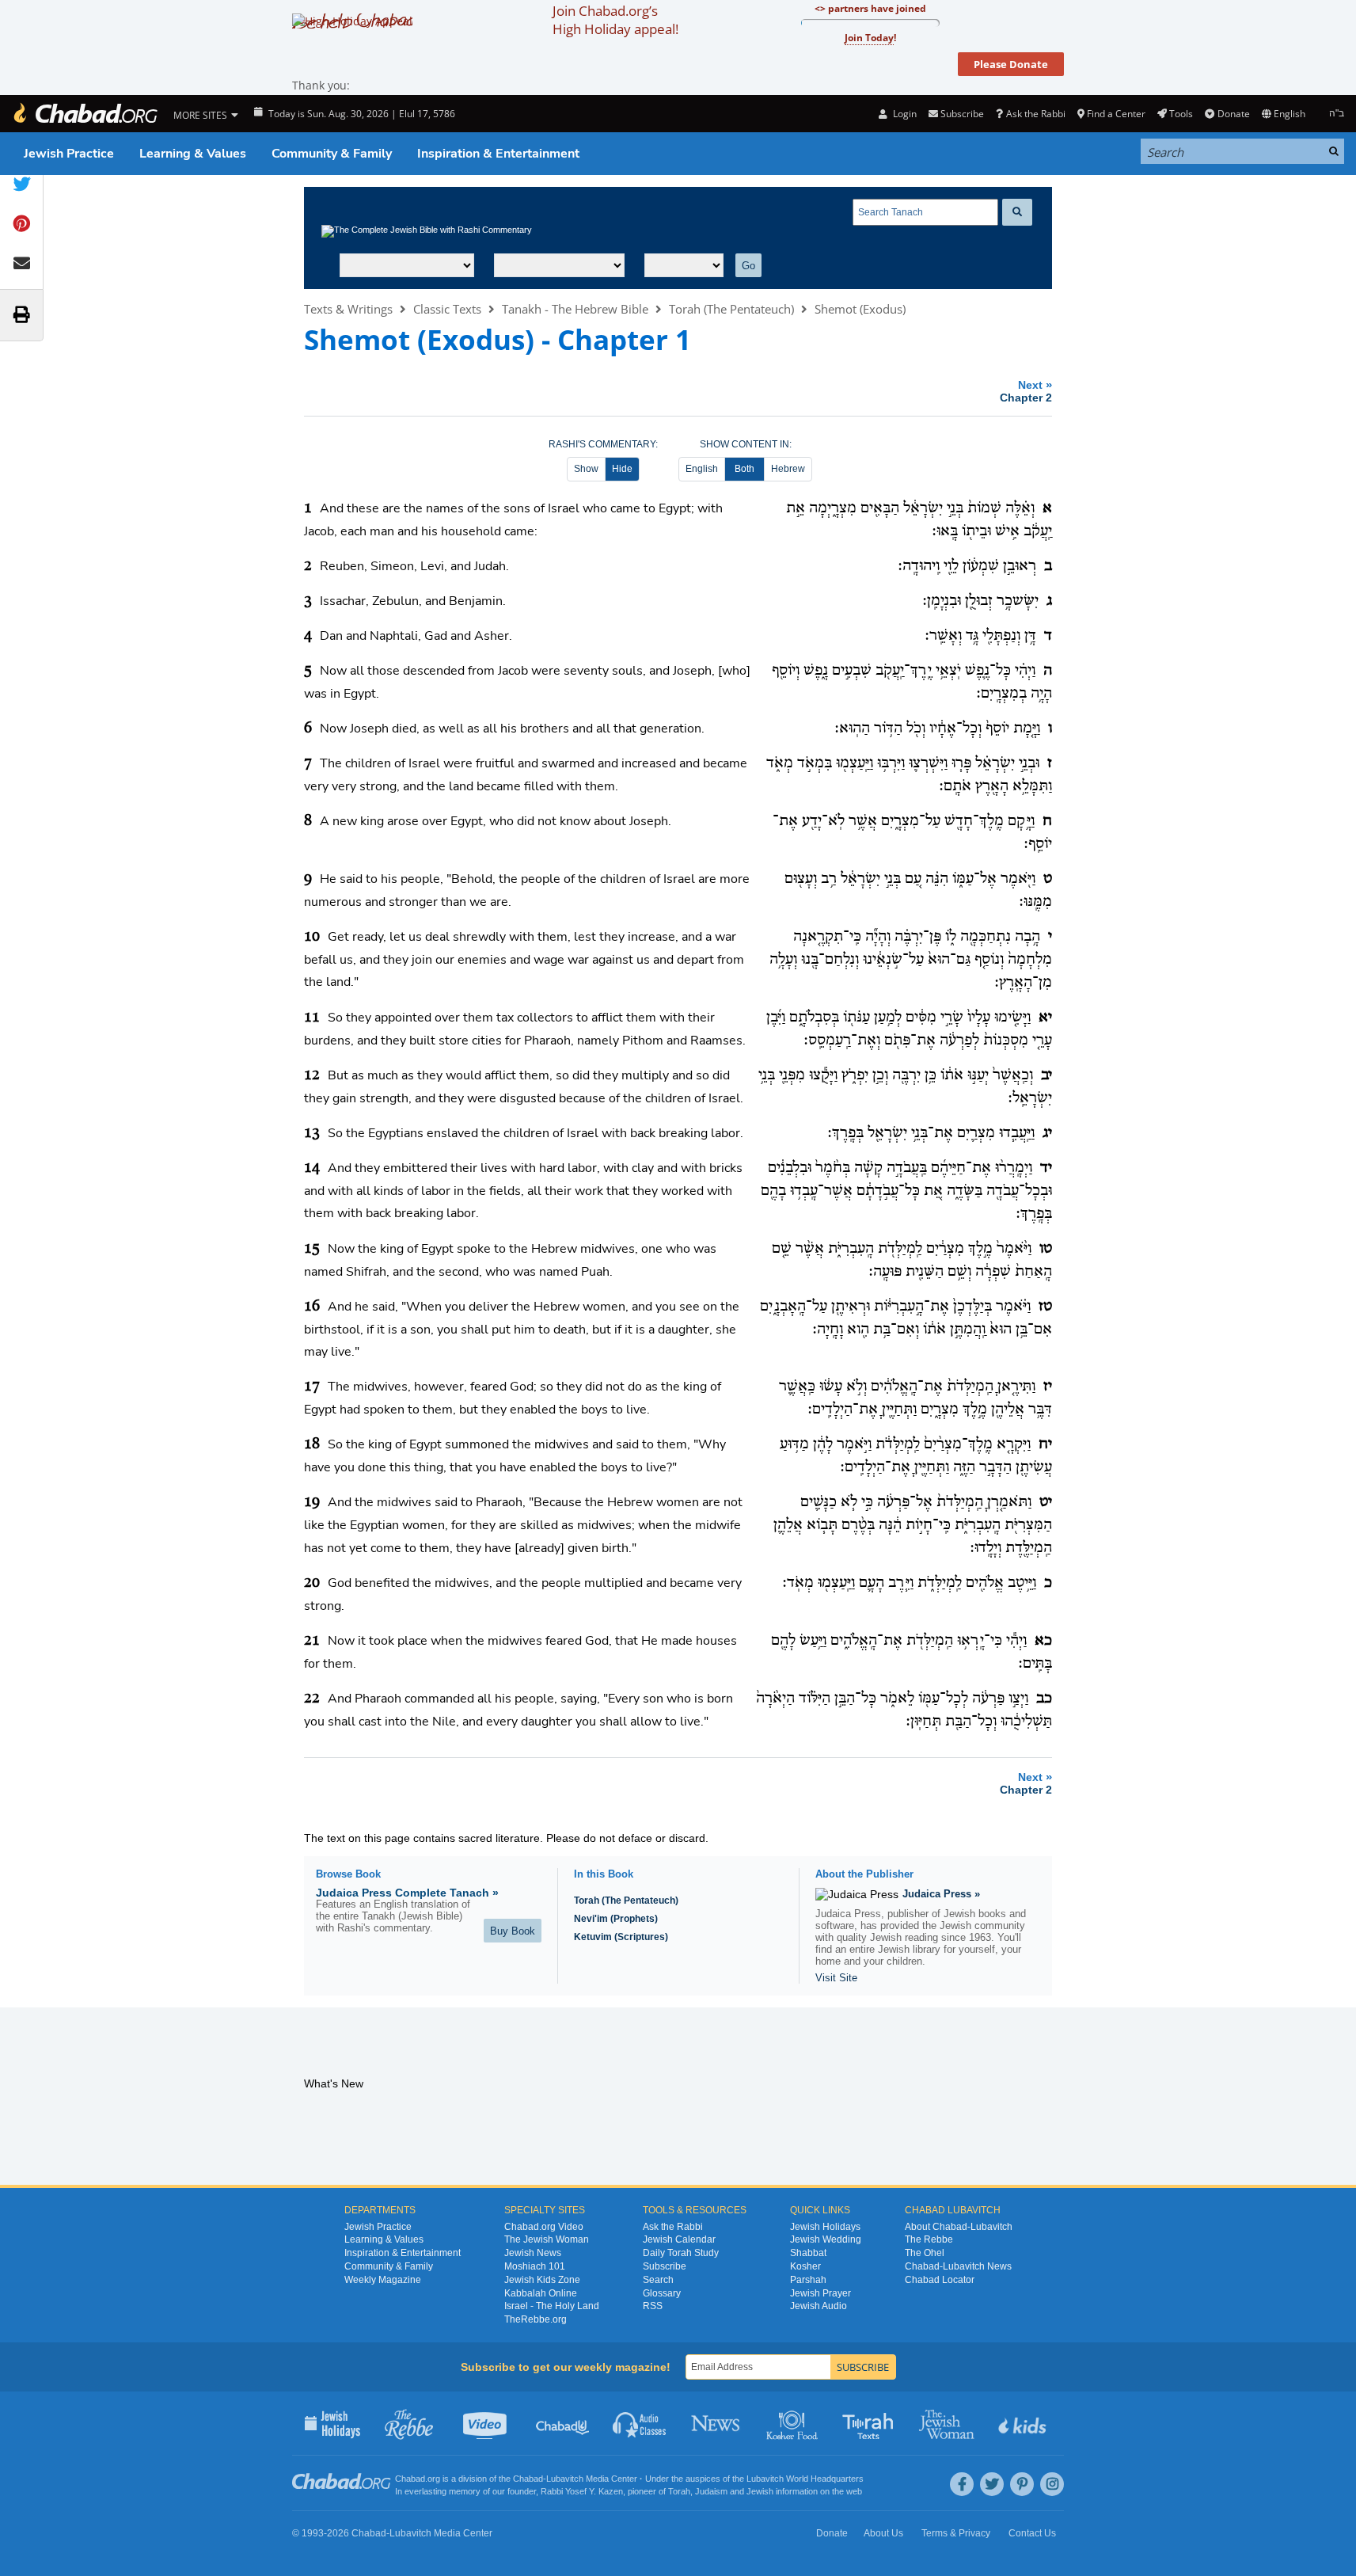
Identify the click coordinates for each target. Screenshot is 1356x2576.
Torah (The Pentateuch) (731, 309)
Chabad (528, 2479)
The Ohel (925, 2253)
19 (312, 1502)
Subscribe (665, 2266)
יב (1046, 1075)
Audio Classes (640, 2423)
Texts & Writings (348, 309)
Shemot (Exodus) (860, 309)
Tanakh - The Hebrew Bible (575, 309)
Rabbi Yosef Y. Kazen (582, 2491)
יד (1046, 1168)
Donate (1233, 114)
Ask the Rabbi (1035, 114)
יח (1045, 1444)
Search (658, 2280)
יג (1047, 1133)
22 (312, 1699)
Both (744, 469)
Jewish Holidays (825, 2227)
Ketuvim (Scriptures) (621, 1937)
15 (312, 1249)
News (717, 2423)
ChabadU (563, 2423)
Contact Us (1032, 2533)
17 (312, 1387)
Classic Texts (447, 309)
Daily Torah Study (681, 2253)
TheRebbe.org (536, 2319)
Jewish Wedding (826, 2239)
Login (903, 114)
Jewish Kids (1024, 2423)
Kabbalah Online (541, 2293)
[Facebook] (962, 2484)
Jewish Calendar (679, 2239)
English (702, 469)
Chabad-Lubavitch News (958, 2266)
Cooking (794, 2423)
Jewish (760, 2491)
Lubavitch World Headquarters (805, 2479)
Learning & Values (193, 154)
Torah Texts (870, 2423)
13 (312, 1133)
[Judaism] (85, 114)
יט (1046, 1502)
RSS (653, 2306)
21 (312, 1641)
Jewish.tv (486, 2423)
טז (1045, 1307)
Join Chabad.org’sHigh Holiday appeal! (615, 20)
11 (312, 1018)
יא (1045, 1018)
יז (1048, 1387)
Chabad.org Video (544, 2227)
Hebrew (788, 469)
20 (312, 1583)
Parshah (808, 2280)
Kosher (805, 2266)
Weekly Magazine (383, 2280)
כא (1043, 1641)
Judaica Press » (941, 1894)
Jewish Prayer (820, 2293)
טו (1046, 1249)
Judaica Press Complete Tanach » (407, 1893)
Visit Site (836, 1978)
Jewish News (533, 2253)
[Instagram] (1052, 2484)
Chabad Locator (940, 2280)
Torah (679, 2491)
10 (312, 937)
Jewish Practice (69, 154)
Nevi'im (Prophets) (616, 1919)
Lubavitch (565, 2479)
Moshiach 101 (535, 2266)
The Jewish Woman (547, 2239)
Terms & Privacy (956, 2533)
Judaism (711, 2491)
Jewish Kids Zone (542, 2280)
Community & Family (332, 154)
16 (312, 1307)
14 (312, 1168)
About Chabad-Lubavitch (959, 2227)
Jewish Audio (819, 2306)
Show (586, 469)
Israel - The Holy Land (552, 2306)
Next (1026, 391)
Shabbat (808, 2253)
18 (312, 1444)
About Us (883, 2533)
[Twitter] (992, 2484)
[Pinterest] (1022, 2484)
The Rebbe (929, 2239)
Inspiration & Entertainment (498, 154)
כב (1044, 1699)
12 (312, 1075)
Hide (622, 469)
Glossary (662, 2293)
